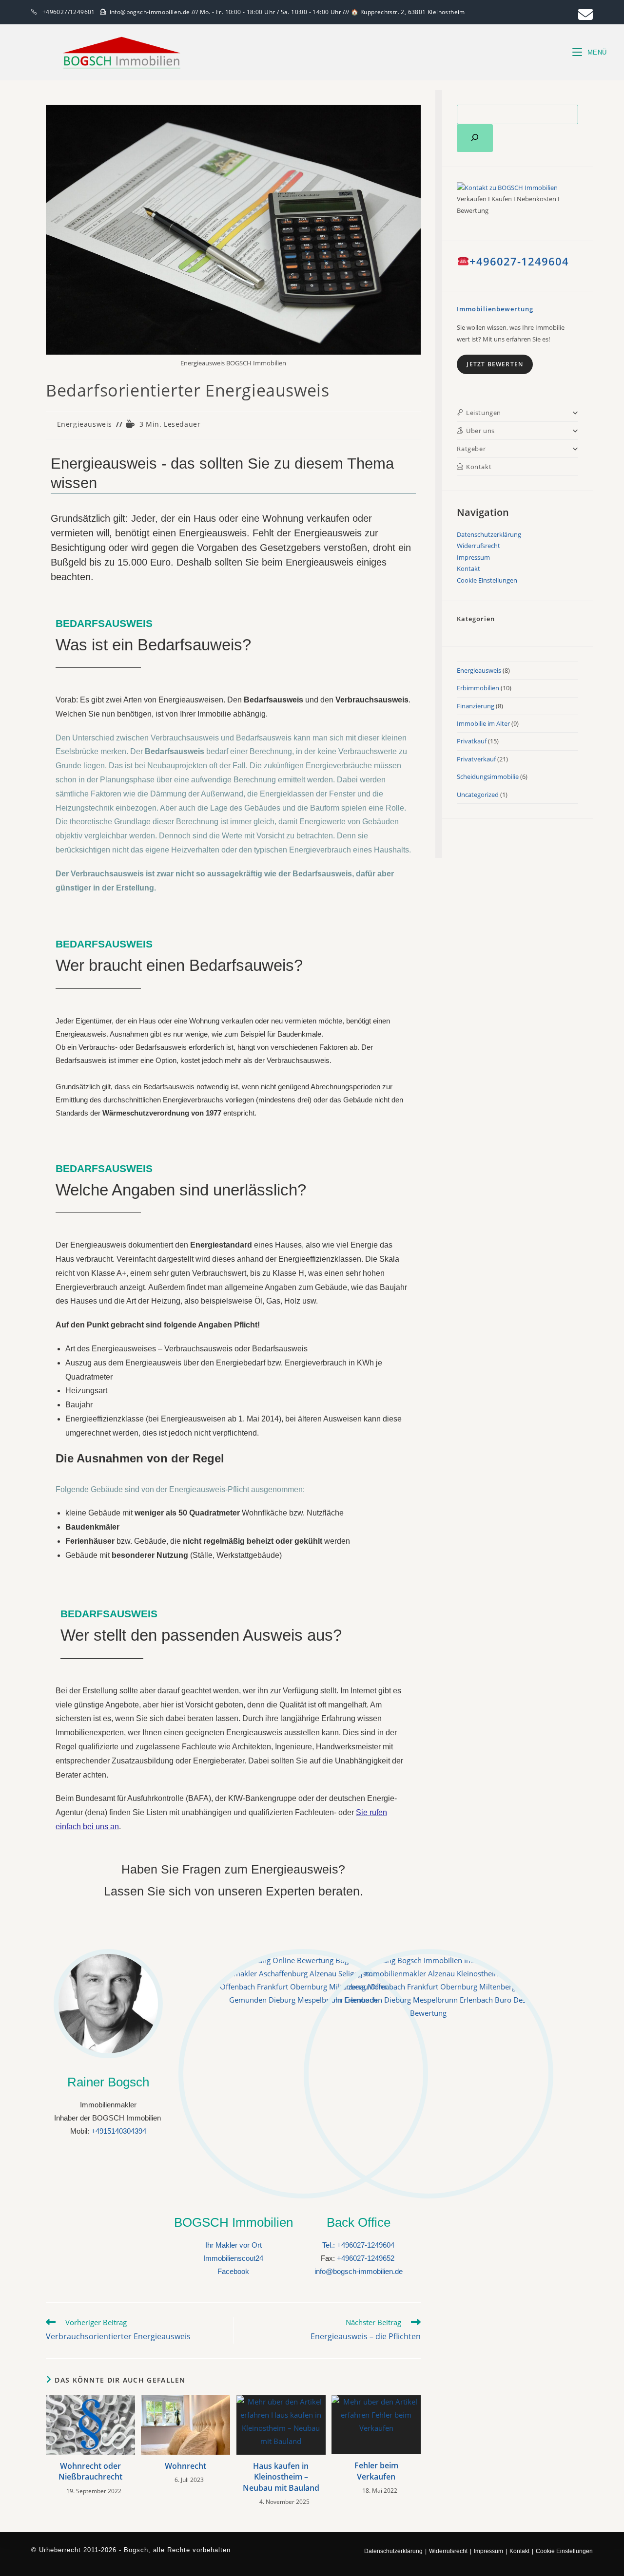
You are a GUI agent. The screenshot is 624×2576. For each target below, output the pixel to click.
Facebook (233, 2271)
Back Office (359, 2222)
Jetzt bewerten (495, 364)
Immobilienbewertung (495, 309)
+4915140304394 (119, 2131)
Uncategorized (478, 795)
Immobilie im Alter (483, 723)
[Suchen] (475, 138)
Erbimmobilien (478, 688)
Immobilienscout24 (233, 2258)
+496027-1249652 (366, 2258)
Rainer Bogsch (108, 2082)
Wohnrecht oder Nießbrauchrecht (90, 2471)
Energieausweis (85, 424)
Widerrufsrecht (478, 546)
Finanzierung (476, 706)
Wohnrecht (185, 2466)
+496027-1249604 (519, 261)
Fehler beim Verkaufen (376, 2471)
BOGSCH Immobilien (234, 2222)
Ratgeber (471, 449)
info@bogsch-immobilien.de (359, 2271)
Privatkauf (472, 741)
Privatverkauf (476, 759)
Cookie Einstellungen (487, 580)
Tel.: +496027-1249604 (358, 2245)
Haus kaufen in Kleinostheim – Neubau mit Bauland (281, 2477)
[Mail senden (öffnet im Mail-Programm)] (584, 15)
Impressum (473, 557)
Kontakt (468, 568)
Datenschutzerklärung (489, 534)
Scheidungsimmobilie (488, 777)
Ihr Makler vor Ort (234, 2245)
